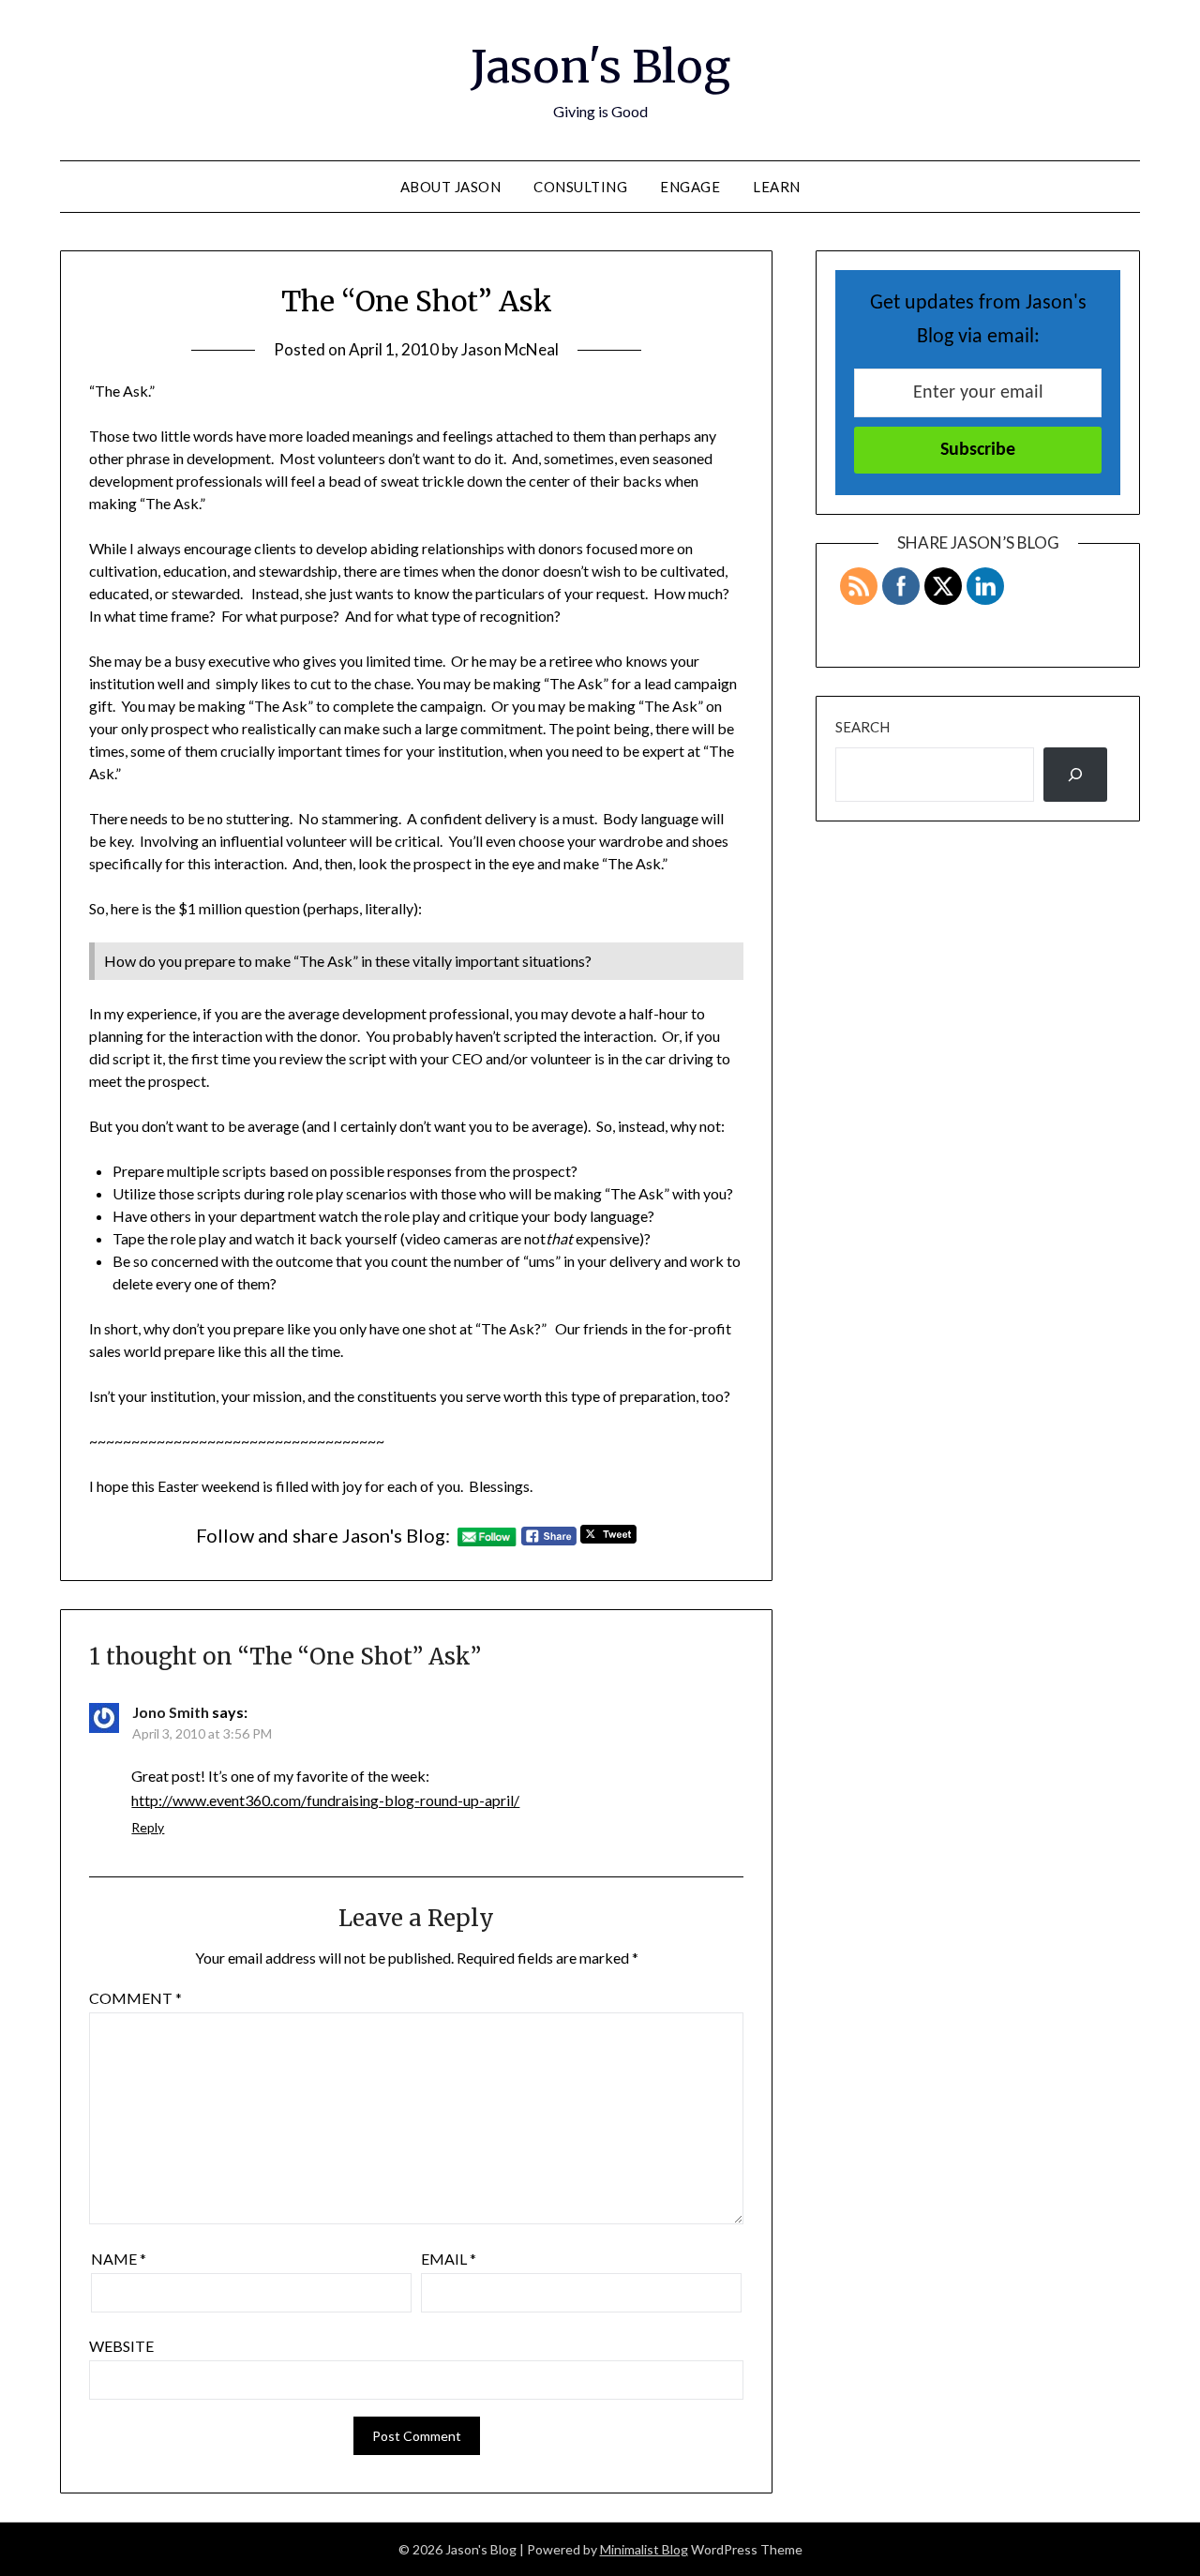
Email (449, 2259)
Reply (148, 1827)
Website (121, 2346)
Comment (135, 1998)
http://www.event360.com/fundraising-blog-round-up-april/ (325, 1800)
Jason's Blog (600, 67)
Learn (777, 187)
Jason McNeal (510, 349)
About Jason (451, 187)
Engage (690, 187)
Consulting (580, 187)
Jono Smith (171, 1712)
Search (862, 727)
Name (119, 2259)
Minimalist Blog (644, 2549)
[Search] (1075, 775)
